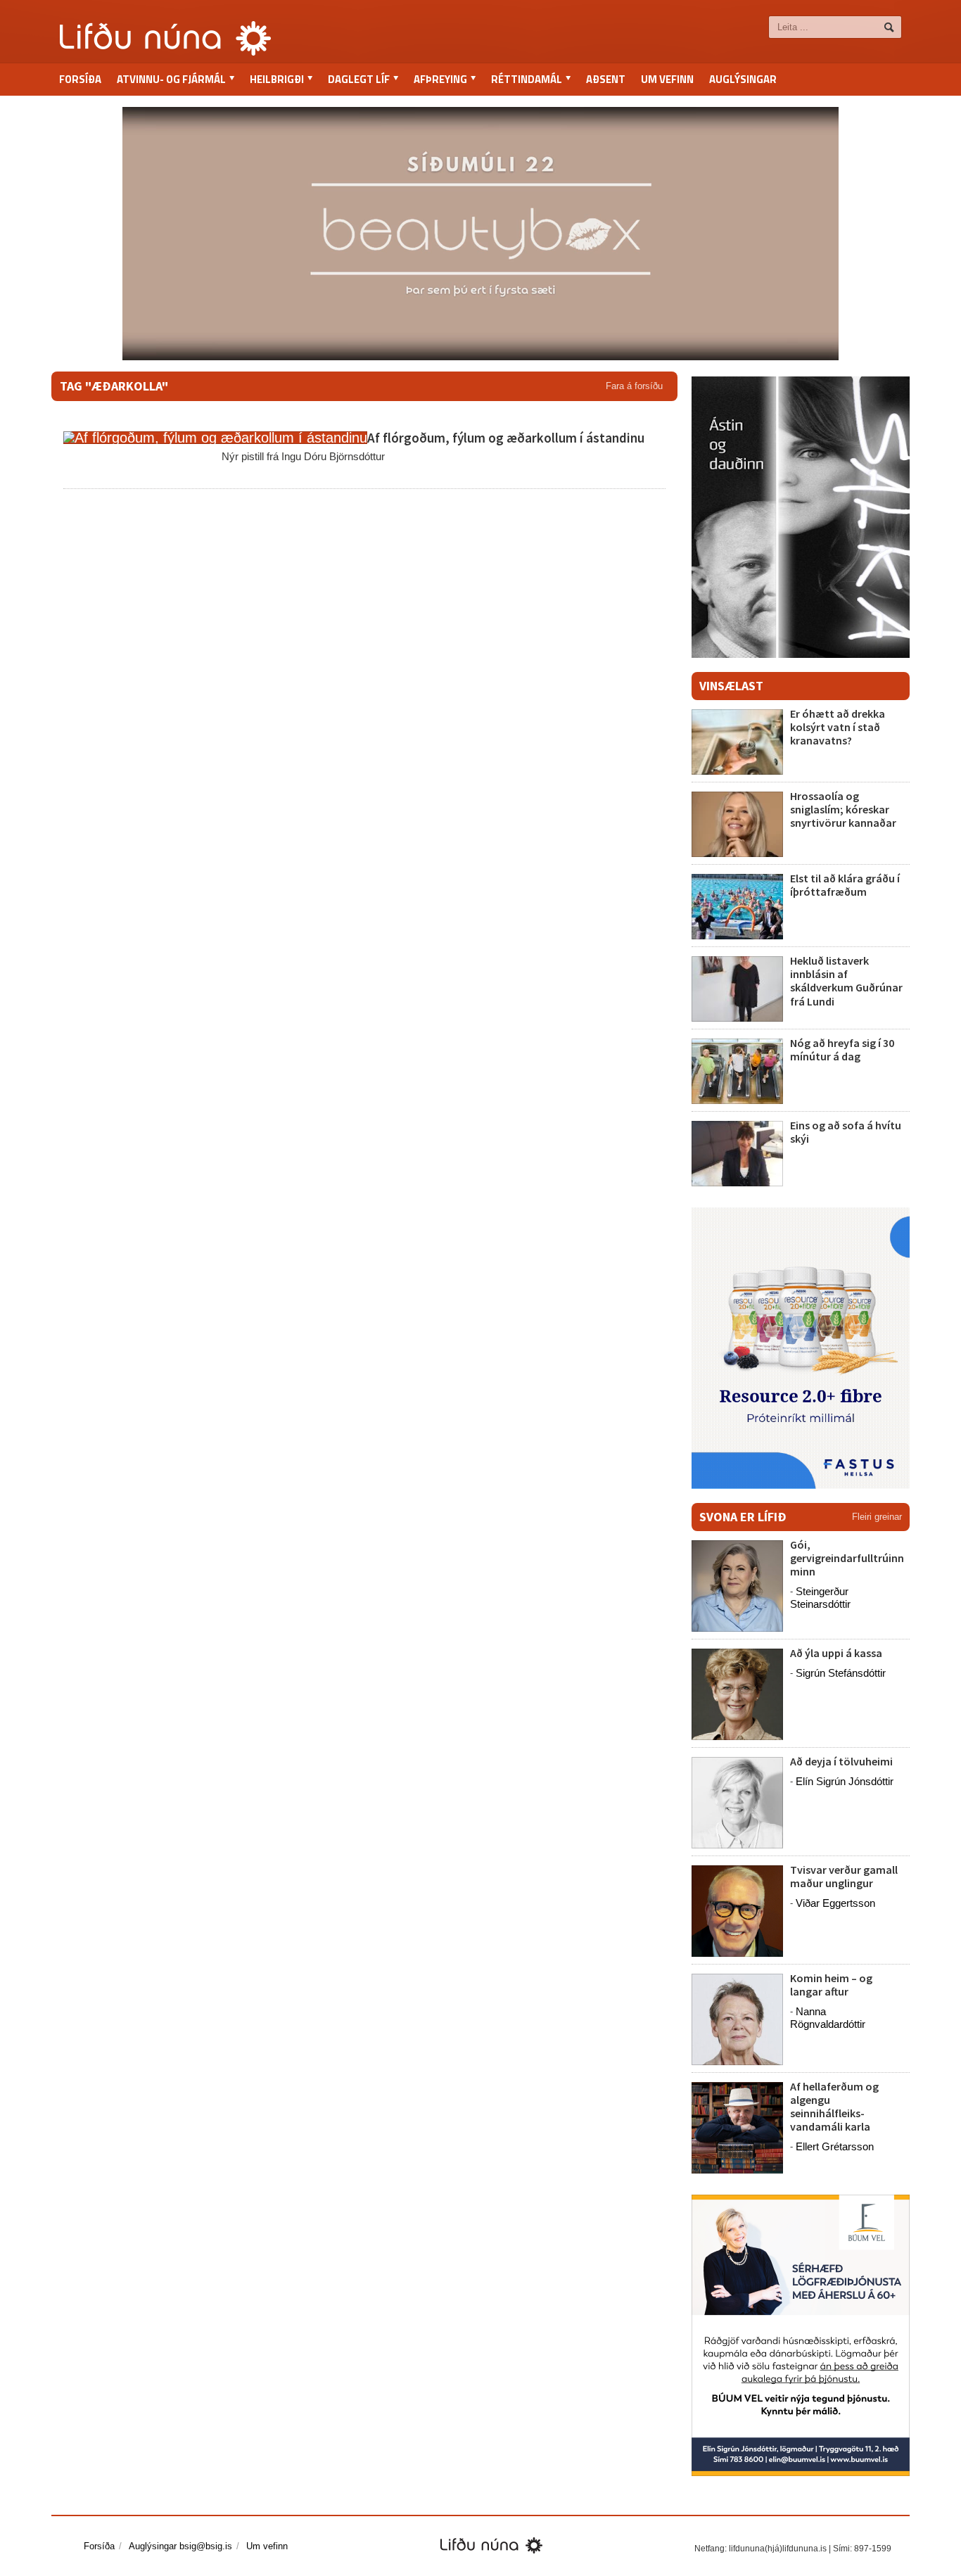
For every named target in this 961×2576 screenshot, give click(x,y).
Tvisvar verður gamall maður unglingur (844, 1876)
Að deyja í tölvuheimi (842, 1761)
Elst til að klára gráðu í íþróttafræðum (845, 885)
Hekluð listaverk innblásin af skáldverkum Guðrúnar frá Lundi (846, 981)
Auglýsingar (743, 79)
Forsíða (80, 79)
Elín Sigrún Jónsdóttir (845, 1781)
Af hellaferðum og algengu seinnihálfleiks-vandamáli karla (834, 2107)
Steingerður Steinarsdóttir (820, 1598)
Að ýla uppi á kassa (836, 1653)
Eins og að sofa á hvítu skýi (846, 1132)
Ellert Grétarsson (835, 2146)
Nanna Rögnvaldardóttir (828, 2018)
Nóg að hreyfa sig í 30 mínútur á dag (842, 1049)
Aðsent (606, 79)
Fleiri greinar (877, 1517)
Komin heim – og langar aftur (831, 1985)
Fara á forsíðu (634, 386)
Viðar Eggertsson (835, 1903)
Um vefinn (667, 79)
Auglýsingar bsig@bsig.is (180, 2546)
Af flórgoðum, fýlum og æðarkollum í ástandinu (506, 438)
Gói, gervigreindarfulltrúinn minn (847, 1558)
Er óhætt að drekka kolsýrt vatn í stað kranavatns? (838, 727)
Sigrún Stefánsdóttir (841, 1673)
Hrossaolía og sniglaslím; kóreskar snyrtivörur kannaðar (843, 809)
